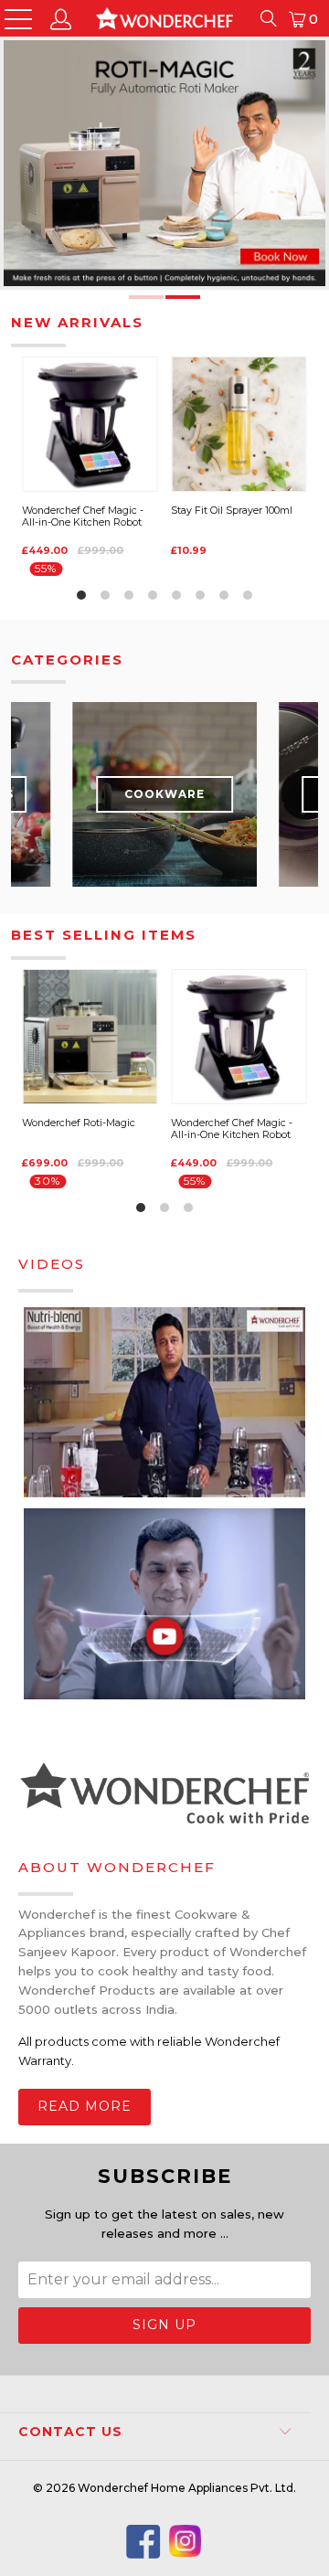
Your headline (164, 163)
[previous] (33, 249)
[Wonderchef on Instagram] (185, 2545)
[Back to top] (302, 2549)
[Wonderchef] (164, 18)
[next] (287, 169)
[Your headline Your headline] (164, 169)
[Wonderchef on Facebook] (143, 2543)
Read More (85, 2106)
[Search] (268, 18)
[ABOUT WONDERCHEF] (164, 1795)
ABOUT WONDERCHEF (117, 1867)
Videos (52, 1264)
